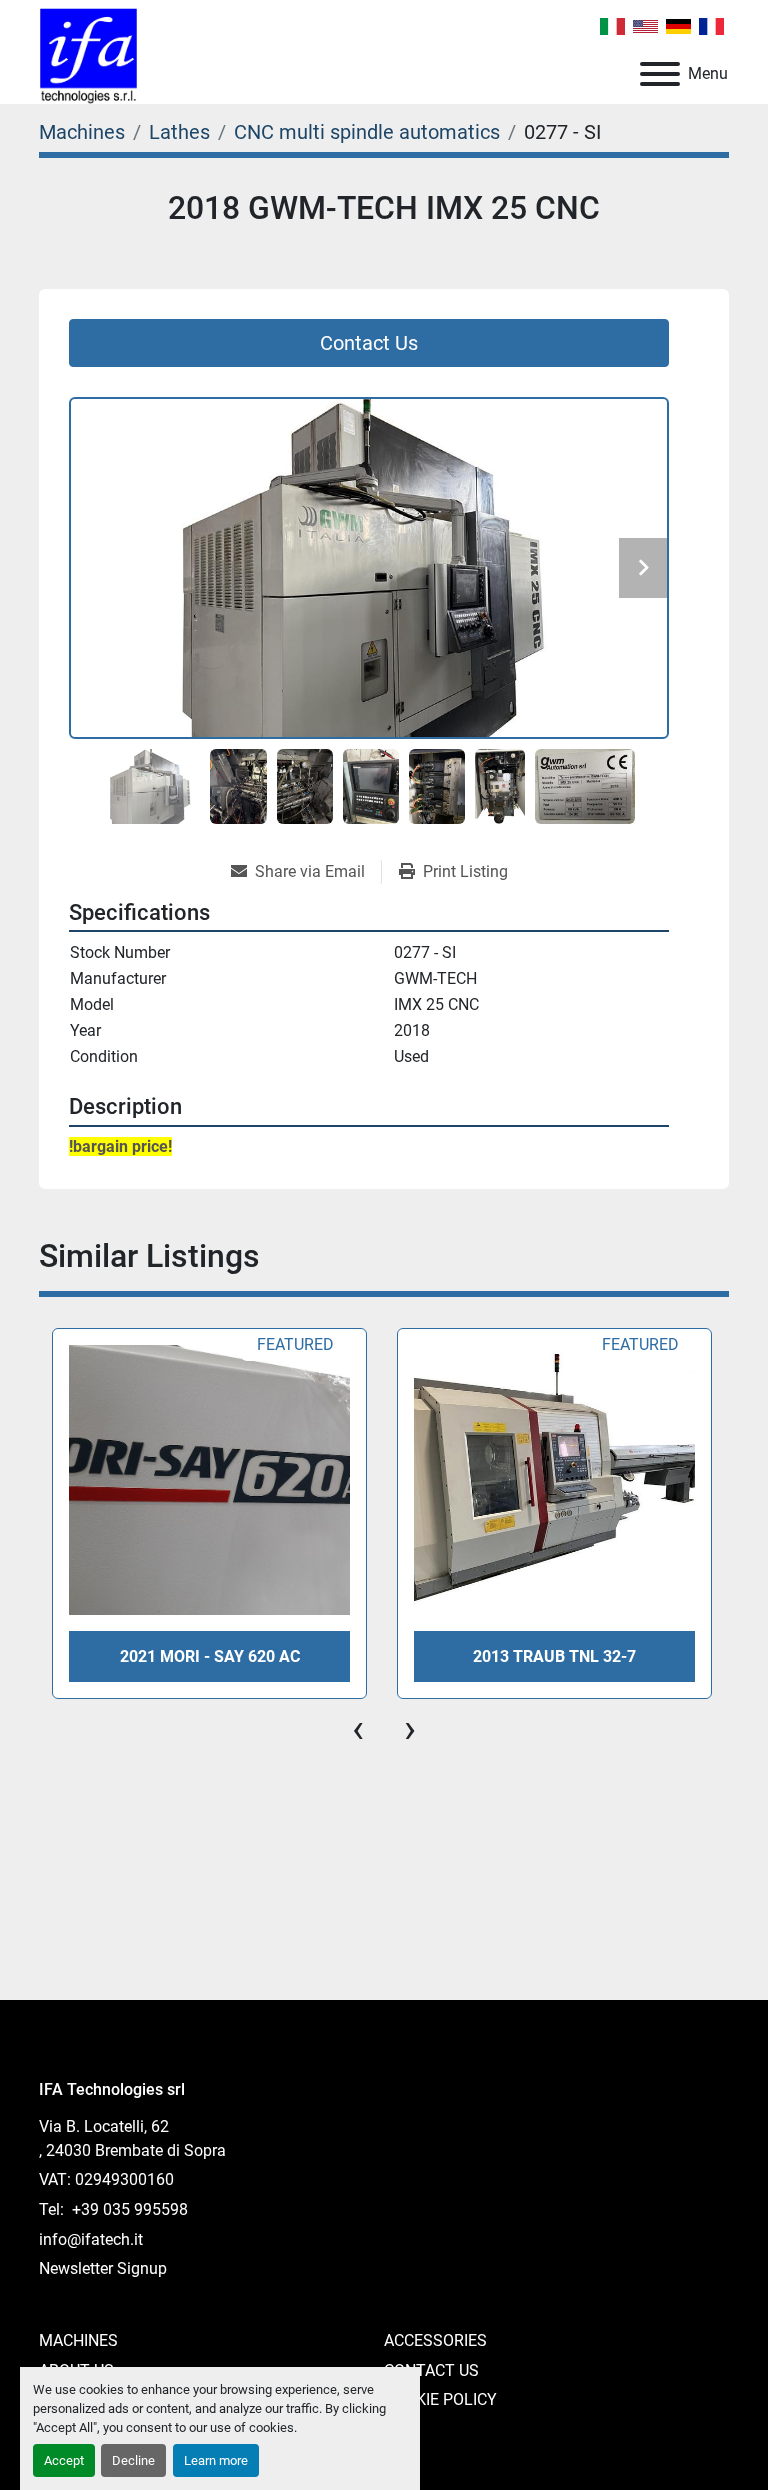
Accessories (435, 2340)
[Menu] (660, 74)
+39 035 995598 (128, 2209)
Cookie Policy (440, 2399)
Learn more (216, 2460)
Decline (133, 2460)
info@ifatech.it (91, 2239)
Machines (78, 2340)
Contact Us (431, 2370)
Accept (64, 2460)
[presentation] (358, 1729)
